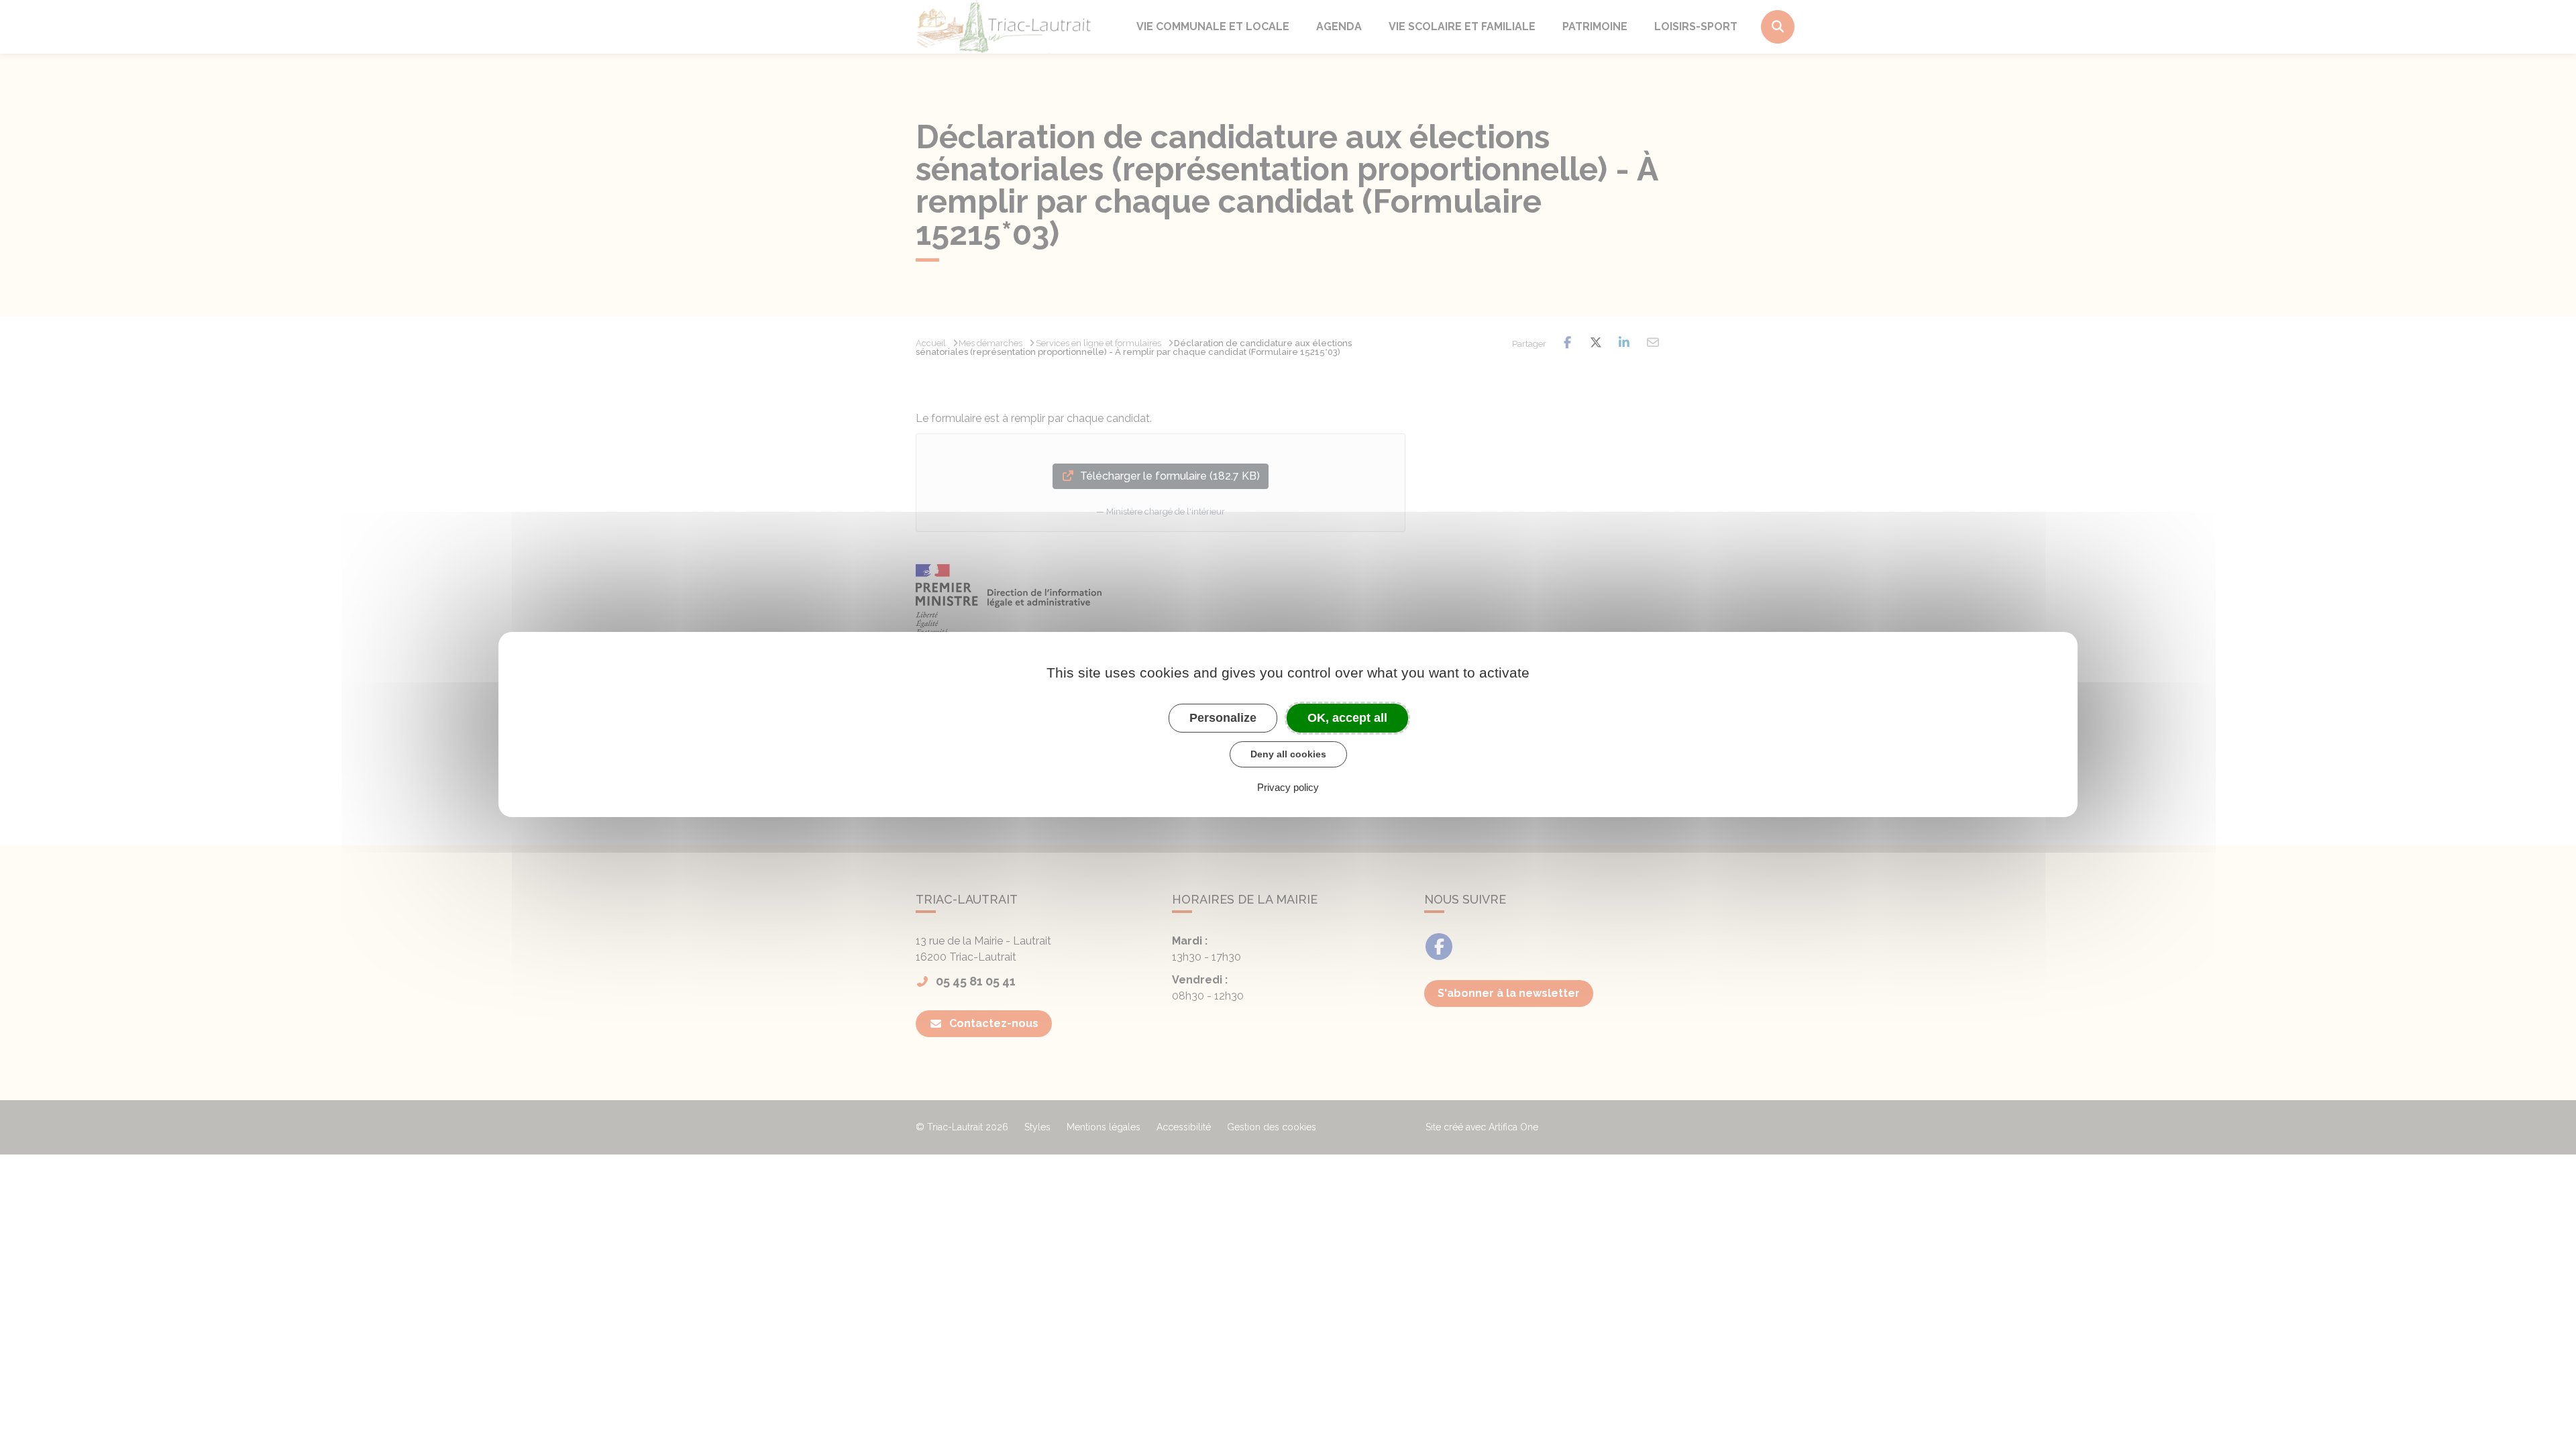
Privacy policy (1288, 787)
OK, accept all (1347, 718)
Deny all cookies (1288, 754)
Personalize (1223, 718)
